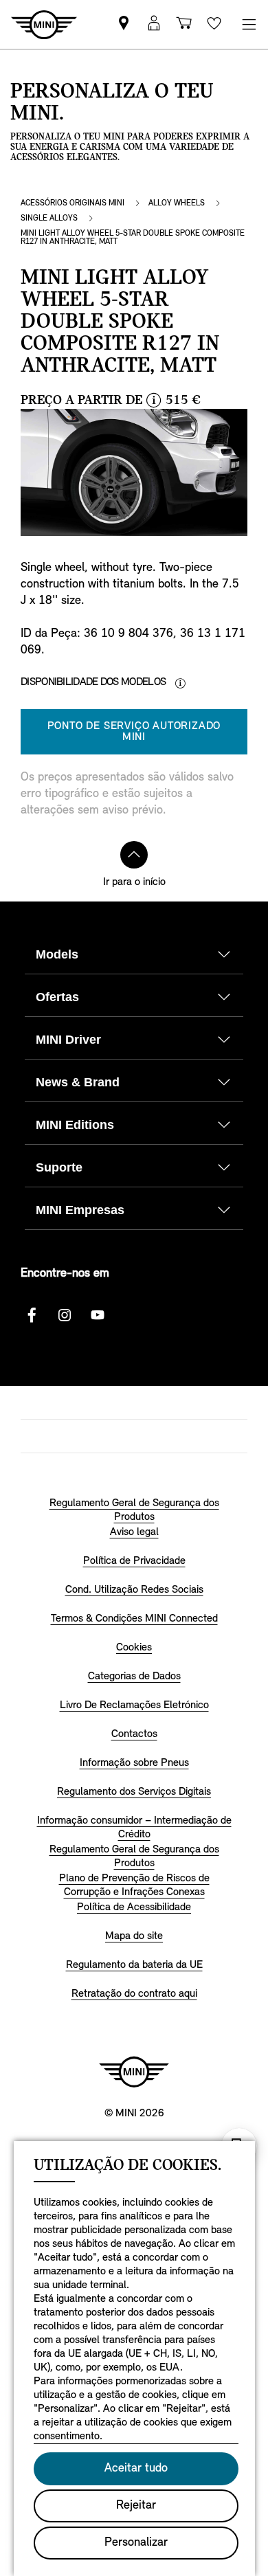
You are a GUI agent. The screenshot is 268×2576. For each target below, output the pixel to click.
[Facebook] (32, 1315)
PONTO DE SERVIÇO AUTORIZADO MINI (134, 732)
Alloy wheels (177, 203)
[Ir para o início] (134, 855)
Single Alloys (49, 219)
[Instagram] (65, 1315)
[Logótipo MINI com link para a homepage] (134, 2072)
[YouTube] (98, 1315)
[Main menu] (249, 24)
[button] (154, 24)
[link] (124, 24)
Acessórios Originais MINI (72, 203)
